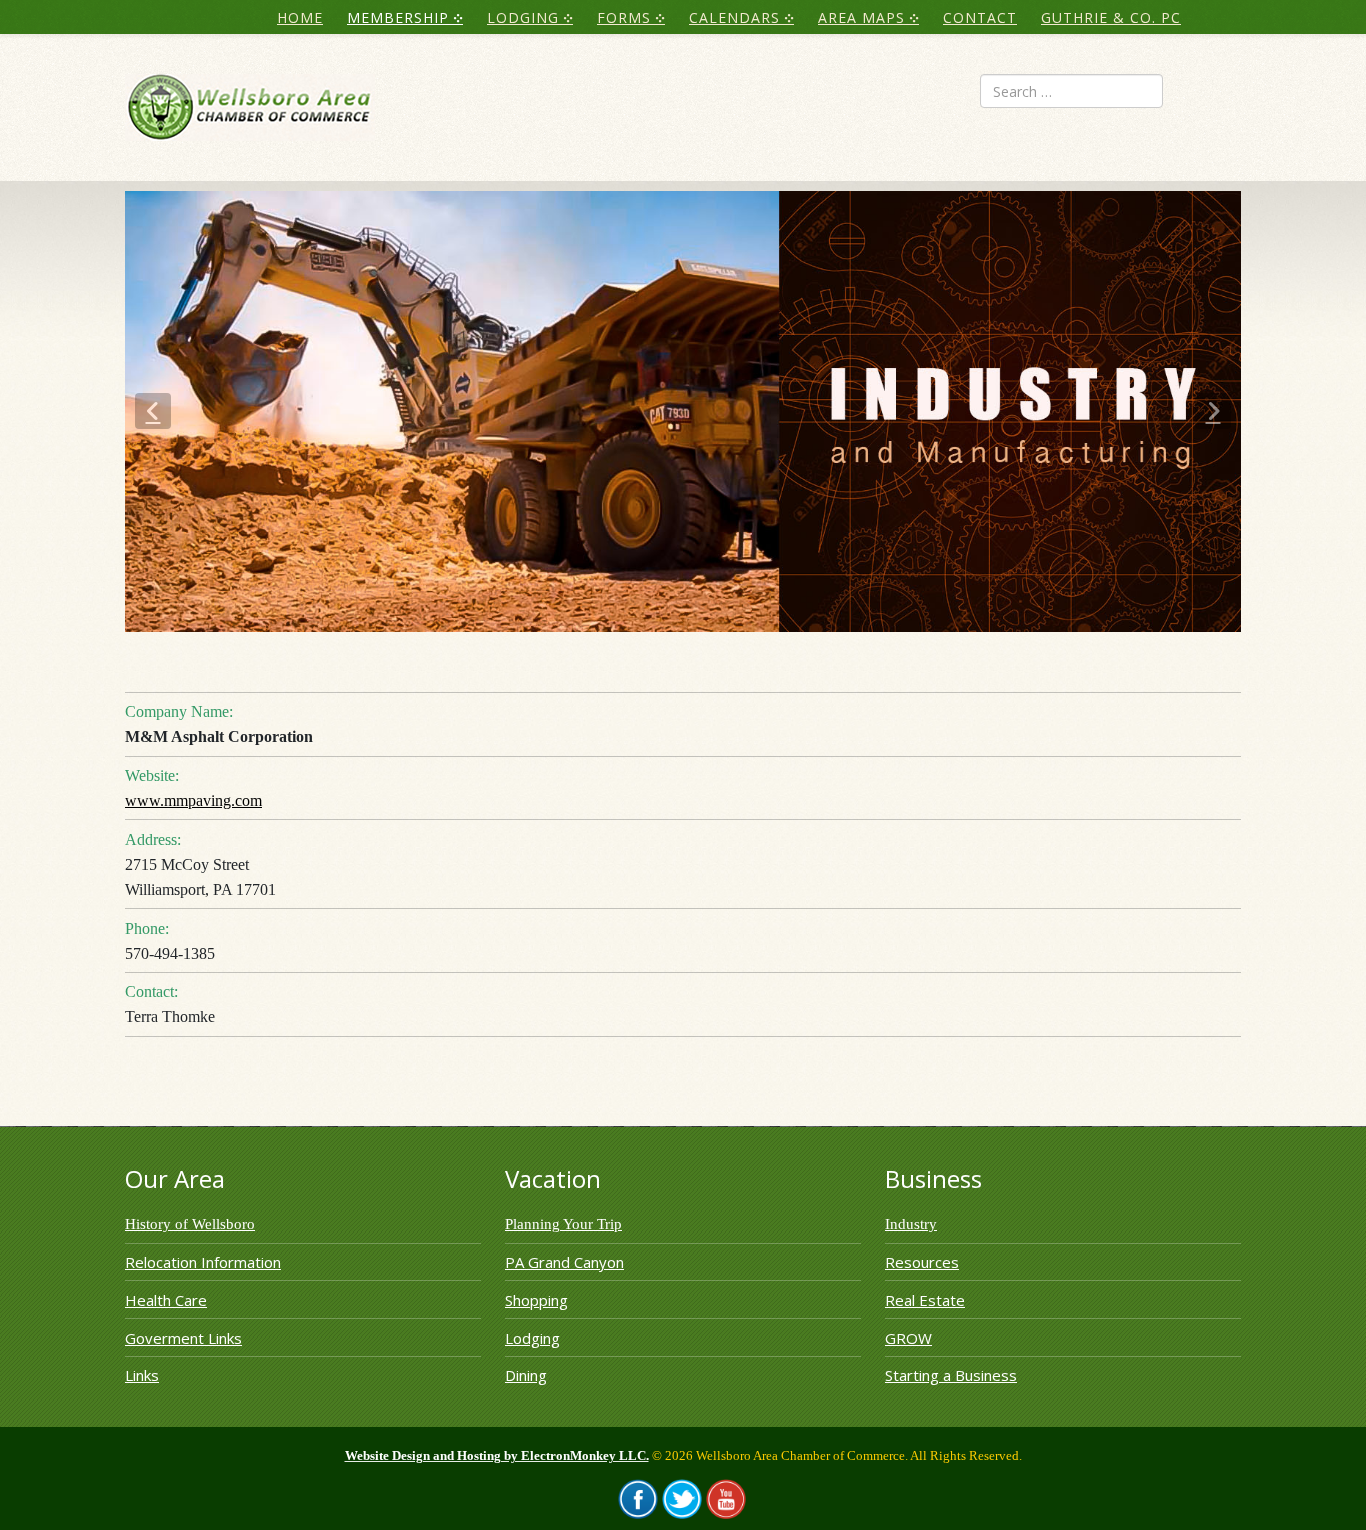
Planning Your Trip (563, 1224)
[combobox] (1071, 91)
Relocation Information (203, 1262)
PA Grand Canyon (564, 1262)
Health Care (166, 1300)
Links (142, 1375)
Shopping (536, 1300)
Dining (526, 1375)
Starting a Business (951, 1375)
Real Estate (925, 1300)
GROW (908, 1338)
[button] (153, 411)
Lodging (532, 1338)
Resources (922, 1262)
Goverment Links (183, 1338)
